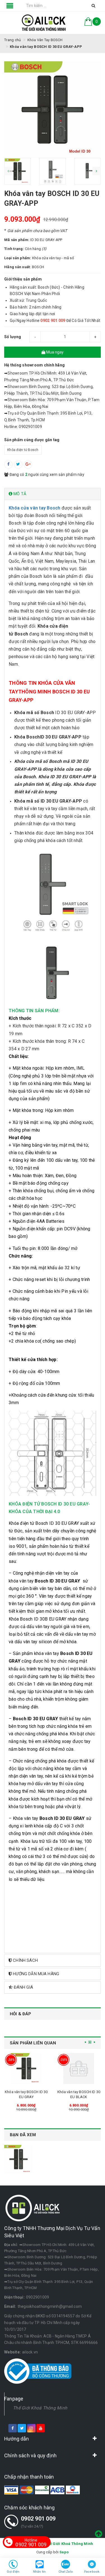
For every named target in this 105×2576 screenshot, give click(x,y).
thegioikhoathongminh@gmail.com (50, 2306)
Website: (12, 2352)
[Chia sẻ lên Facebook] (8, 464)
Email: (10, 2306)
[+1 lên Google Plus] (28, 464)
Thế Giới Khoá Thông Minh (40, 2408)
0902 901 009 (38, 2519)
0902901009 (38, 2297)
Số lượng (13, 337)
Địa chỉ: (11, 2245)
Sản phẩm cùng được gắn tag (32, 440)
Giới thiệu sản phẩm (23, 279)
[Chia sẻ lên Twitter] (18, 464)
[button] (53, 494)
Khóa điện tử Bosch (23, 450)
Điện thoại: (14, 2297)
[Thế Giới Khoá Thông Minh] (44, 23)
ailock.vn (30, 2352)
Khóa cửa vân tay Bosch (35, 508)
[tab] (53, 494)
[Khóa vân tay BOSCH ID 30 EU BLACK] (79, 2068)
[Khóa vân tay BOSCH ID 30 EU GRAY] (26, 2068)
